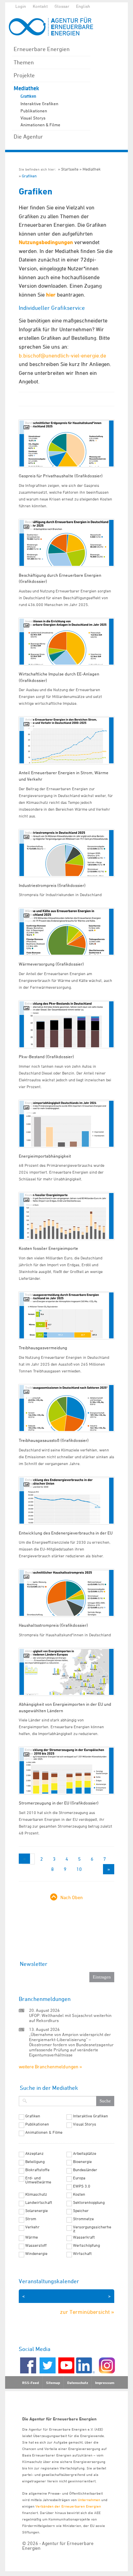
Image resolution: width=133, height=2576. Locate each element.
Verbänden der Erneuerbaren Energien (68, 2506)
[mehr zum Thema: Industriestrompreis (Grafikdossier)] (66, 853)
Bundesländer (85, 2170)
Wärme (32, 2237)
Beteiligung (35, 2162)
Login (21, 6)
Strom (31, 2219)
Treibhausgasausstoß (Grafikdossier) (54, 1440)
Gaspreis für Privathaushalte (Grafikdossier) (61, 476)
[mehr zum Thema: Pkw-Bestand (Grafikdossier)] (66, 1024)
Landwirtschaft (39, 2203)
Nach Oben (72, 1897)
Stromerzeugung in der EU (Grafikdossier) (59, 1803)
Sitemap (53, 2383)
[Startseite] (55, 26)
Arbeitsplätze (85, 2153)
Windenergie (36, 2254)
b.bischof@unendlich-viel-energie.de (62, 355)
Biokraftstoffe (37, 2170)
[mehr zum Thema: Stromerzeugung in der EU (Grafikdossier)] (66, 1771)
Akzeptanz (34, 2153)
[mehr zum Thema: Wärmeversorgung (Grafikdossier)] (66, 932)
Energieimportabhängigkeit (45, 1156)
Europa (79, 2178)
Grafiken (28, 96)
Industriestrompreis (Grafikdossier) (52, 885)
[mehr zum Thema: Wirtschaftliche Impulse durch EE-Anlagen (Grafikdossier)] (66, 642)
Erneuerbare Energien (42, 49)
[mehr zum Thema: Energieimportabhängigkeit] (66, 1124)
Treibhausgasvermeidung (43, 1348)
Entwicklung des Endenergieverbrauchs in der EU (66, 1533)
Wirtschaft (82, 2254)
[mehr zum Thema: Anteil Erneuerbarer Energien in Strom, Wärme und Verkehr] (66, 740)
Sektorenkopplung (89, 2203)
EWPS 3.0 (82, 2186)
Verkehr (32, 2227)
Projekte (24, 75)
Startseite (70, 169)
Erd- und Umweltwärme (38, 2180)
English (83, 6)
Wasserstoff (36, 2245)
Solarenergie (36, 2211)
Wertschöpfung (86, 2245)
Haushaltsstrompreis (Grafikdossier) (53, 1625)
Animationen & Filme (40, 125)
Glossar (62, 6)
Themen (24, 62)
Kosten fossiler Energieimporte (48, 1248)
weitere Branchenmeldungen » (50, 2066)
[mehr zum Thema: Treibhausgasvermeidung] (66, 1315)
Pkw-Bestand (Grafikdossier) (46, 1056)
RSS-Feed (31, 2383)
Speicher (81, 2211)
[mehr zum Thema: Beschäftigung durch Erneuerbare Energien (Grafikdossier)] (66, 543)
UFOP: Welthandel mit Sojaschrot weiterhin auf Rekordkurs (70, 2018)
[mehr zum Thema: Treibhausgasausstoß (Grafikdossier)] (66, 1408)
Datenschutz (78, 2383)
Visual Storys (33, 118)
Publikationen (34, 111)
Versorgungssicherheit (92, 2229)
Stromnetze (83, 2219)
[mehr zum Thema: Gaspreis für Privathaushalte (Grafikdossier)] (66, 443)
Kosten (79, 2194)
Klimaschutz (36, 2194)
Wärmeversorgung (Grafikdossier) (51, 964)
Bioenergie (82, 2162)
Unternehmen (89, 2500)
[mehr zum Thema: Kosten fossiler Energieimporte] (66, 1216)
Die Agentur (28, 137)
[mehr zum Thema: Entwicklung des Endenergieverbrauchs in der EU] (66, 1501)
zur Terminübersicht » (87, 2312)
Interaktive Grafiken (39, 104)
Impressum (105, 2383)
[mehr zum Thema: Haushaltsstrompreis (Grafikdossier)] (66, 1593)
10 (79, 1869)
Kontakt (40, 6)
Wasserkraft (84, 2237)
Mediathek (26, 88)
